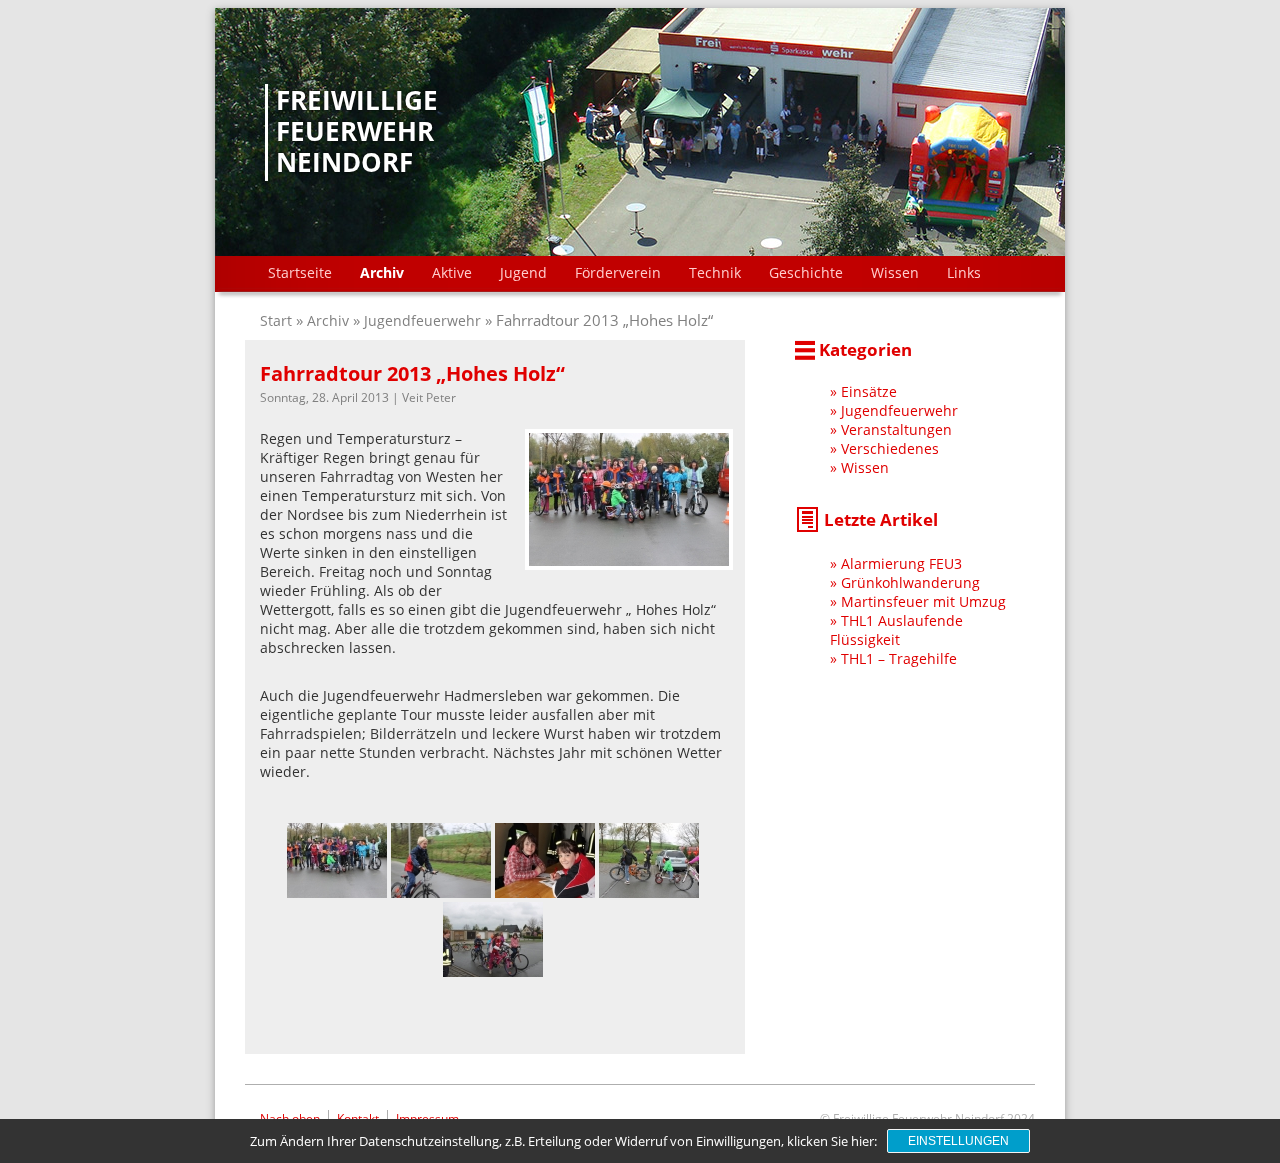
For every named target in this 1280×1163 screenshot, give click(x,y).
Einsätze (869, 391)
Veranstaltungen (896, 429)
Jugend (523, 272)
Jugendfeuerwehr (422, 320)
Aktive (452, 272)
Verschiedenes (890, 448)
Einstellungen (958, 1141)
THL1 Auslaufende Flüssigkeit (896, 630)
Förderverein (618, 272)
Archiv (382, 272)
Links (964, 272)
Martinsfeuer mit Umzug (923, 601)
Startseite (300, 272)
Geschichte (806, 272)
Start (278, 320)
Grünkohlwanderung (910, 582)
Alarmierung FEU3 (901, 563)
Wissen (895, 272)
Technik (715, 272)
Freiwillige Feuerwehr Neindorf (357, 132)
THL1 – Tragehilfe (899, 658)
